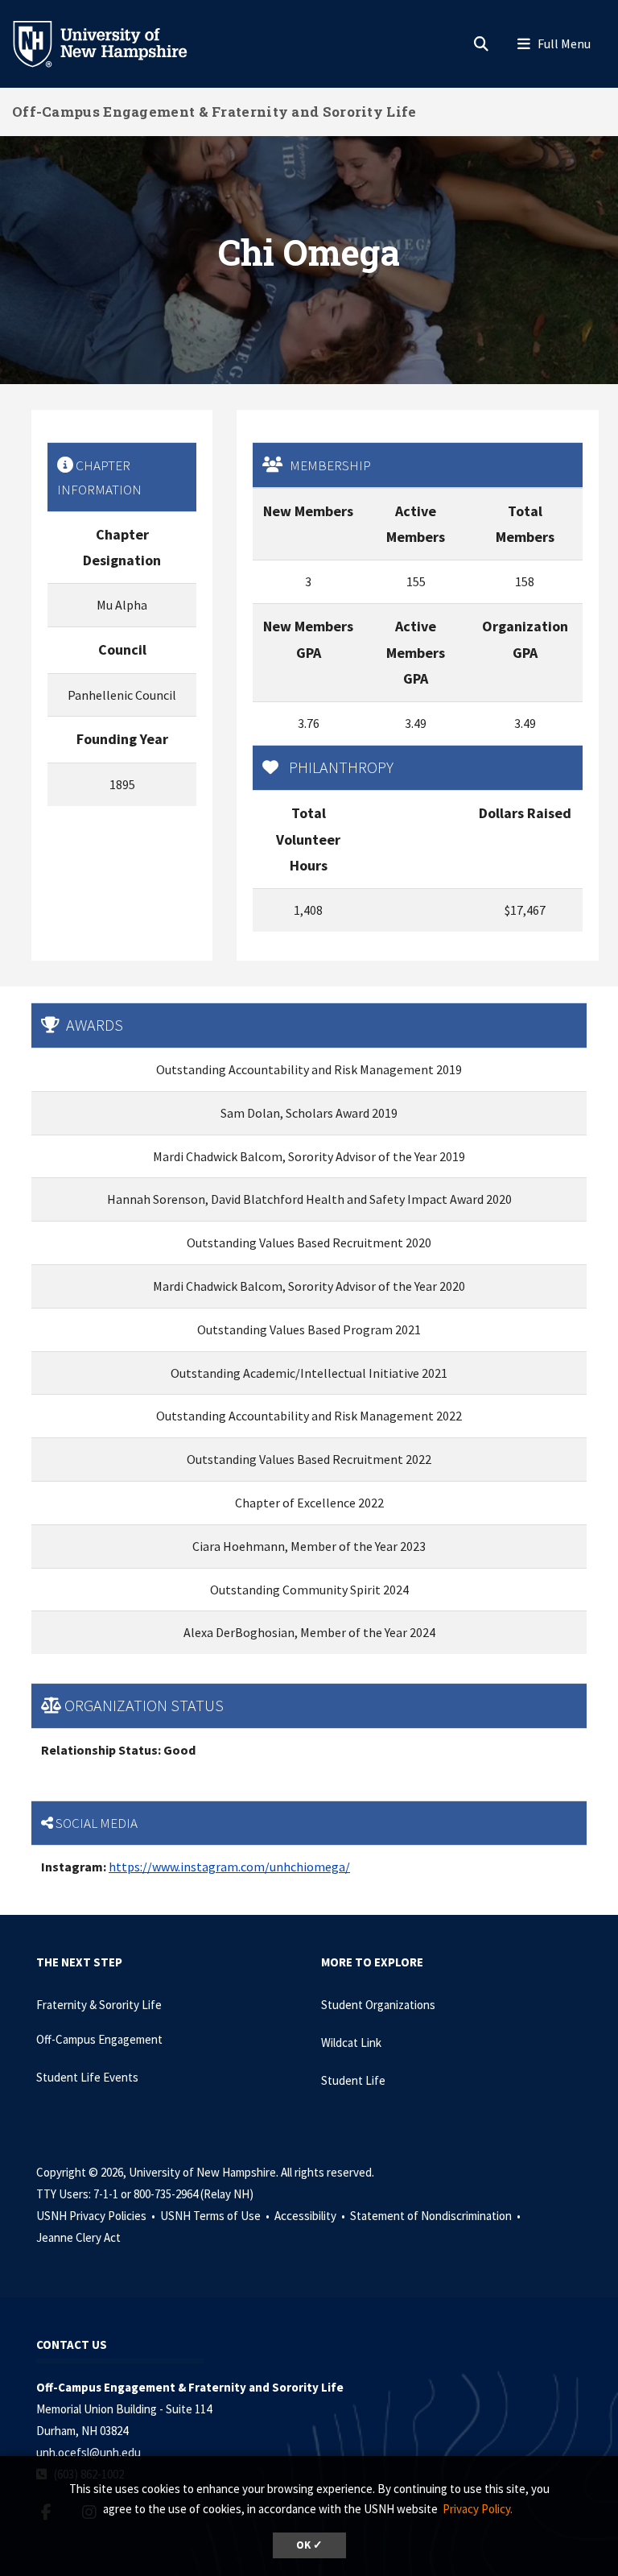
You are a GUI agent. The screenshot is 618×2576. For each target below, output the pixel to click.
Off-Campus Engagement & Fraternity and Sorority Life (214, 112)
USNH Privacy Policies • (97, 2216)
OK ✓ (309, 2545)
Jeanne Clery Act (78, 2237)
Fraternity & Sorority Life (99, 2005)
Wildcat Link (351, 2043)
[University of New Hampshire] (113, 43)
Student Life (353, 2080)
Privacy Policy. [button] (478, 2509)
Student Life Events (87, 2077)
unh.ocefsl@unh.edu (89, 2452)
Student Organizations (378, 2005)
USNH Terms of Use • (216, 2216)
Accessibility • (311, 2216)
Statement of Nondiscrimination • (437, 2216)
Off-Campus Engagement (99, 2039)
